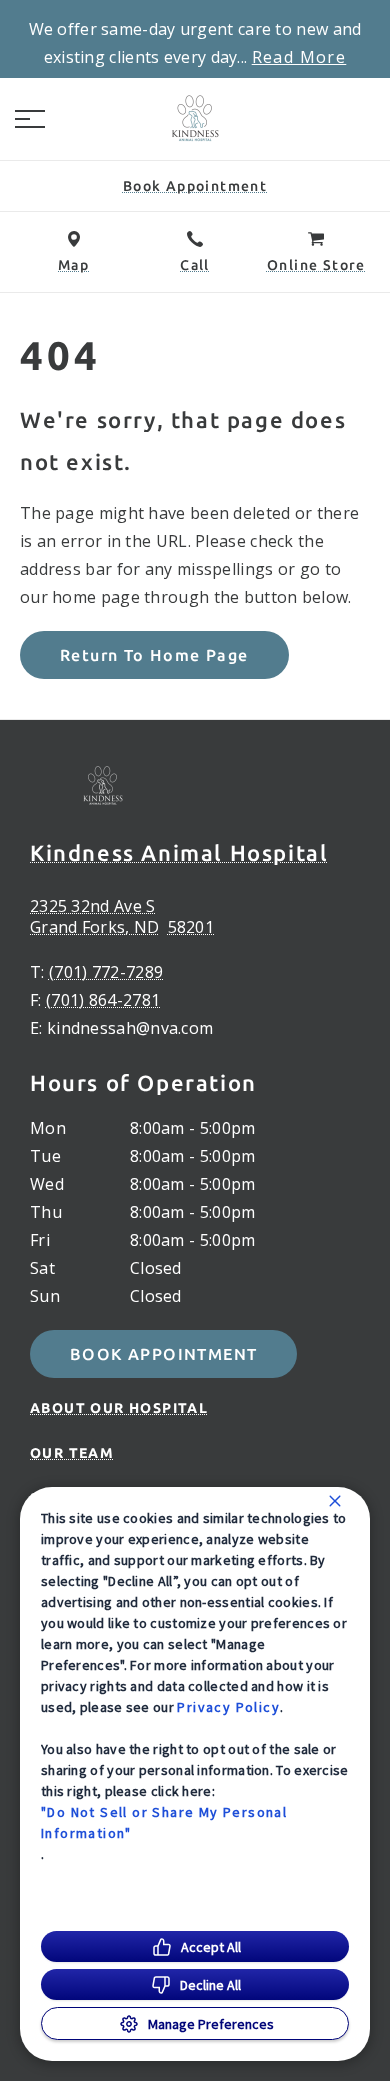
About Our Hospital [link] (119, 1408)
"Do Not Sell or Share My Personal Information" (164, 1822)
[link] (195, 119)
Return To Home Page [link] (154, 655)
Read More (299, 57)
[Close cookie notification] (335, 1501)
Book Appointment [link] (163, 1354)
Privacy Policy (228, 1707)
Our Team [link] (72, 1453)
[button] (30, 119)
